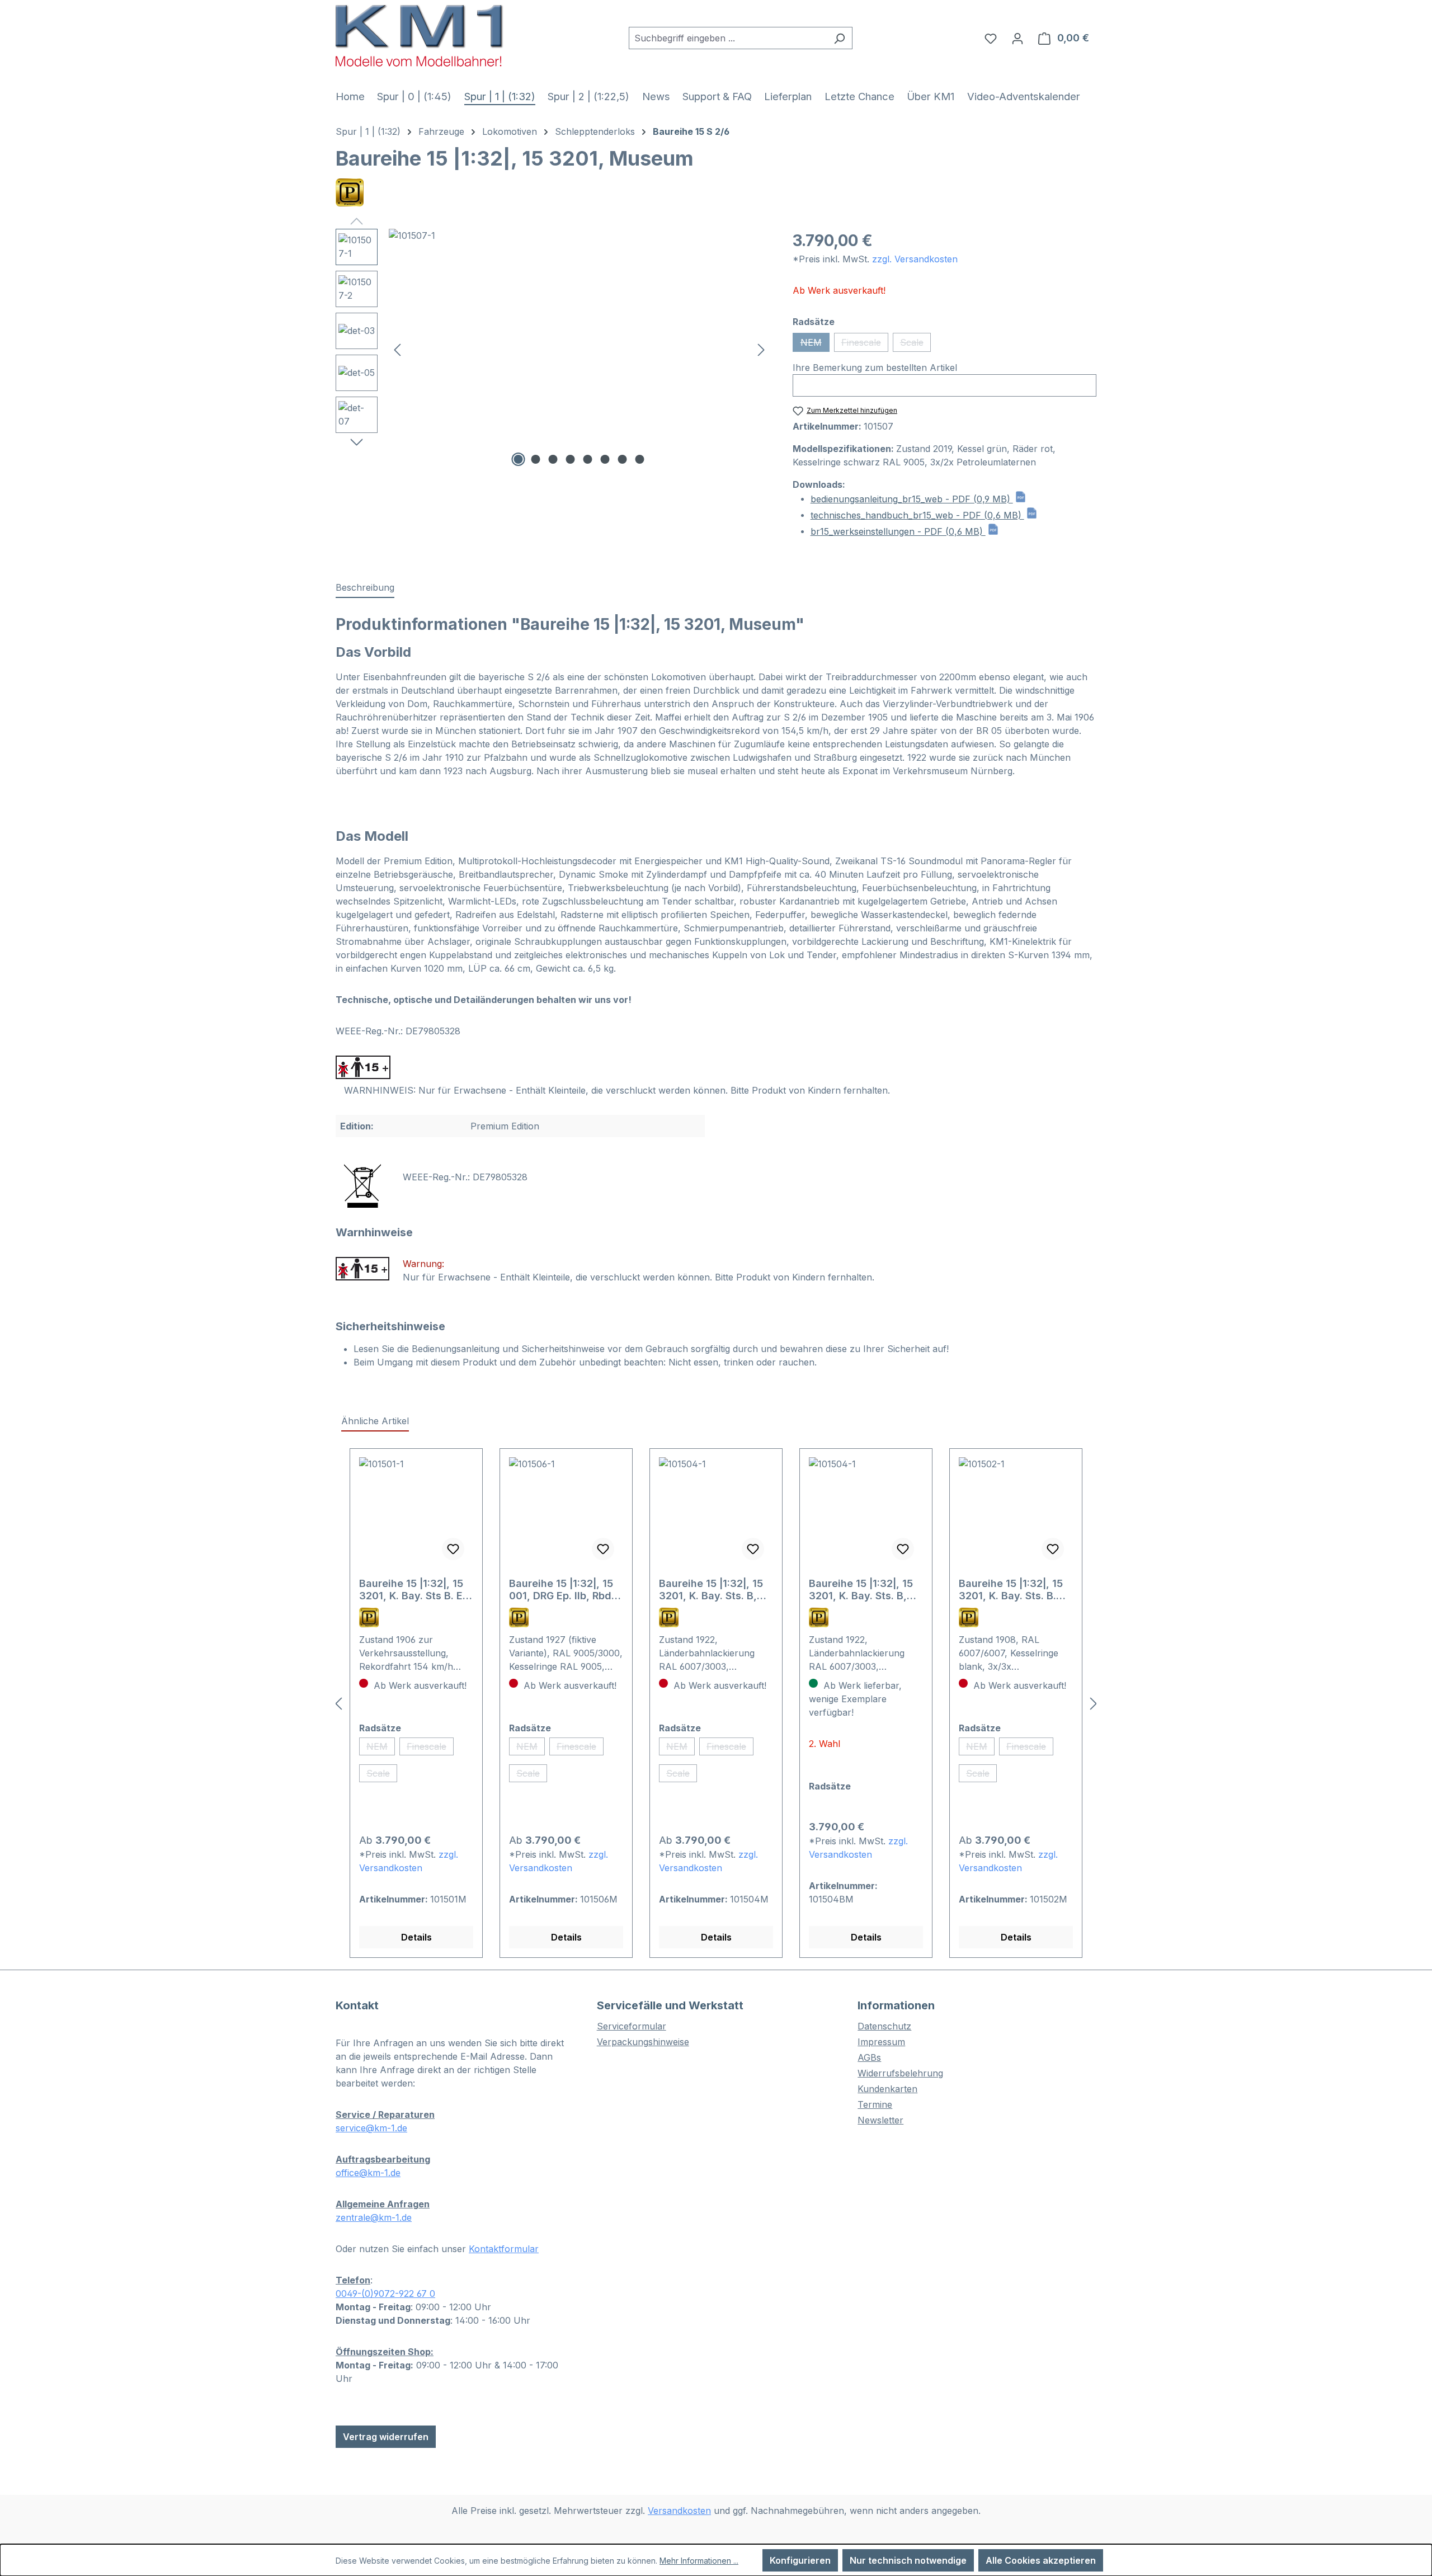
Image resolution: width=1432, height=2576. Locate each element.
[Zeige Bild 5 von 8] (588, 459)
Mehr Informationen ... (699, 2561)
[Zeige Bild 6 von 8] (605, 459)
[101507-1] (579, 349)
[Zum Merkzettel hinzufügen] (453, 1549)
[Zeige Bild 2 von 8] (536, 459)
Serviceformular (632, 2026)
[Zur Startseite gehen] (420, 36)
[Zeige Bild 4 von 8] (571, 459)
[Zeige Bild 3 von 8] (553, 459)
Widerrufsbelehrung (900, 2073)
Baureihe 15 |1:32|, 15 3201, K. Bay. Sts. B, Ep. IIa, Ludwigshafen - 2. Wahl (866, 1590)
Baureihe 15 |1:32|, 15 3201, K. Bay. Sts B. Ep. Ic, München (415, 1590)
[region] (553, 349)
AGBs (869, 2057)
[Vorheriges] (397, 349)
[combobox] (728, 38)
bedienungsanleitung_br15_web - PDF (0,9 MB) (912, 499)
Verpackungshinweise (643, 2042)
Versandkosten (679, 2511)
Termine (875, 2104)
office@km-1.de (368, 2173)
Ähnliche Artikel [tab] (375, 1421)
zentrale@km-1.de (374, 2217)
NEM (815, 344)
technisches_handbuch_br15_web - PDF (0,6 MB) (917, 515)
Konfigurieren (800, 2560)
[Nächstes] (761, 349)
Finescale (865, 344)
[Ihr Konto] (1018, 38)
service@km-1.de (371, 2128)
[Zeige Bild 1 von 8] (519, 459)
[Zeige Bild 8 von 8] (640, 459)
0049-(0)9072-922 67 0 (385, 2294)
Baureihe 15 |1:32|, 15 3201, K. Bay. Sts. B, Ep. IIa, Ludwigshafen (712, 1590)
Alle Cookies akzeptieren (1041, 2560)
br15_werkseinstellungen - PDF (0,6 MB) (898, 531)
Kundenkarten (887, 2089)
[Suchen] (839, 38)
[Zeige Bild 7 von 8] (623, 459)
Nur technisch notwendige (908, 2560)
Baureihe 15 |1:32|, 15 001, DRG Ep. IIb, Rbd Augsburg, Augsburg (561, 1590)
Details (416, 1937)
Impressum (881, 2042)
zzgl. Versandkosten (915, 259)
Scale (915, 344)
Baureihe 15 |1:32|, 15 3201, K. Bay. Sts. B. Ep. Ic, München (1011, 1590)
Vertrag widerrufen (386, 2437)
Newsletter (880, 2120)
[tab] (365, 588)
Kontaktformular (504, 2249)
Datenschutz (884, 2026)
